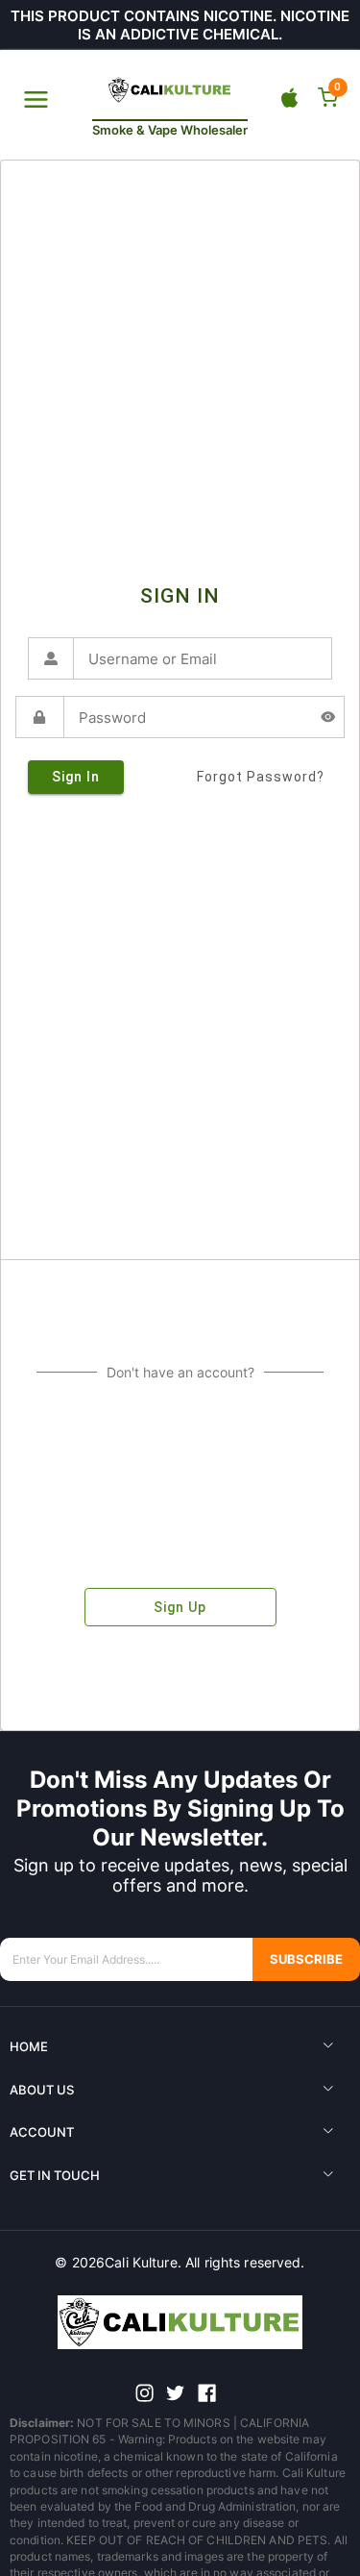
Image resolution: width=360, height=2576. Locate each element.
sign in (76, 777)
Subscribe (306, 1959)
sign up (180, 1607)
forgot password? (261, 777)
